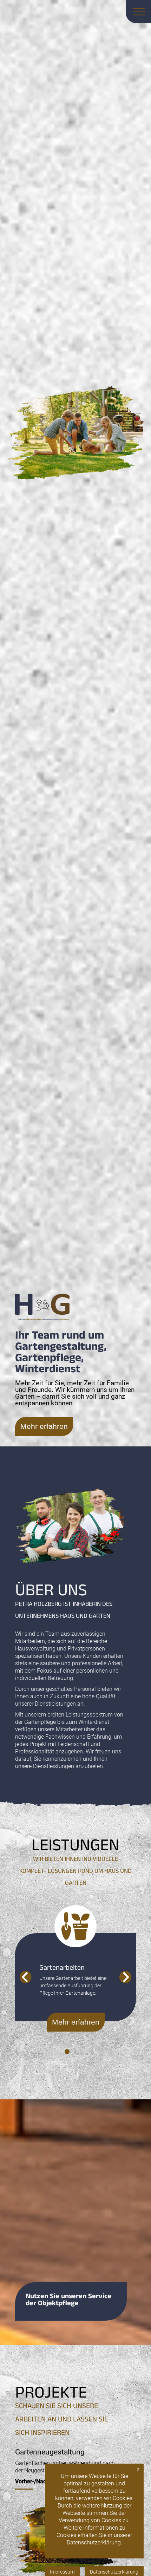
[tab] (67, 2052)
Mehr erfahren (44, 1426)
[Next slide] (125, 1977)
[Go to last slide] (25, 1977)
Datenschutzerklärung (94, 2542)
